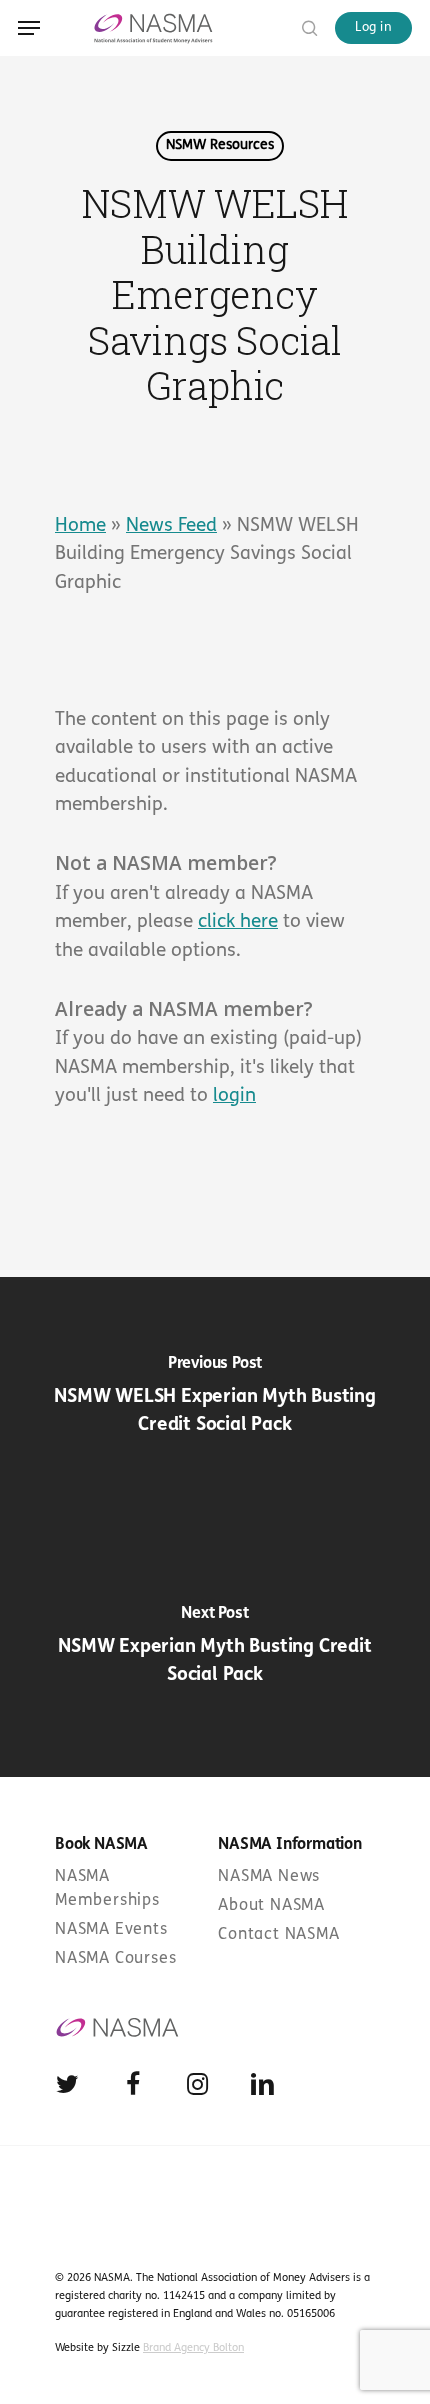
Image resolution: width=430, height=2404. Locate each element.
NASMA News (269, 1877)
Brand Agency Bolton (193, 2348)
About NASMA (271, 1906)
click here (238, 922)
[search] (305, 27)
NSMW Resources (220, 145)
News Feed (171, 526)
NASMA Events (111, 1930)
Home (80, 526)
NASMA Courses (115, 1959)
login (234, 1096)
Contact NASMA (278, 1935)
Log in (373, 27)
